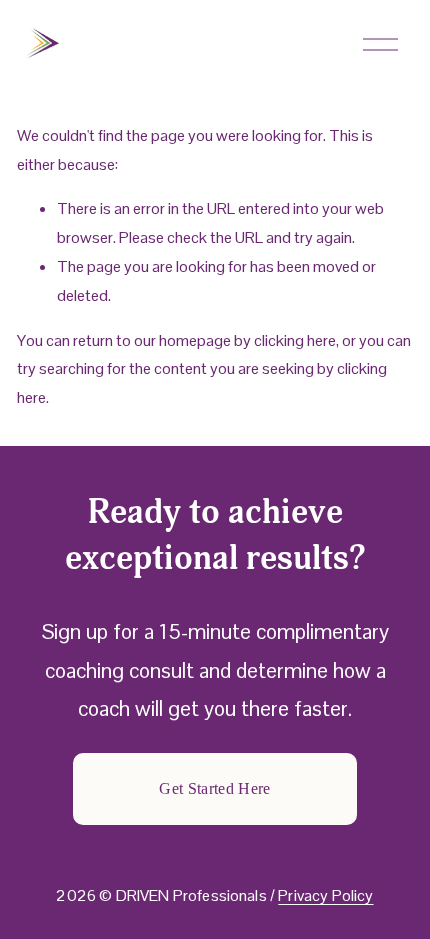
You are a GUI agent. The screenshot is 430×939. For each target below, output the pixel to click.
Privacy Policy (325, 896)
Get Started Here (214, 788)
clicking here (295, 340)
